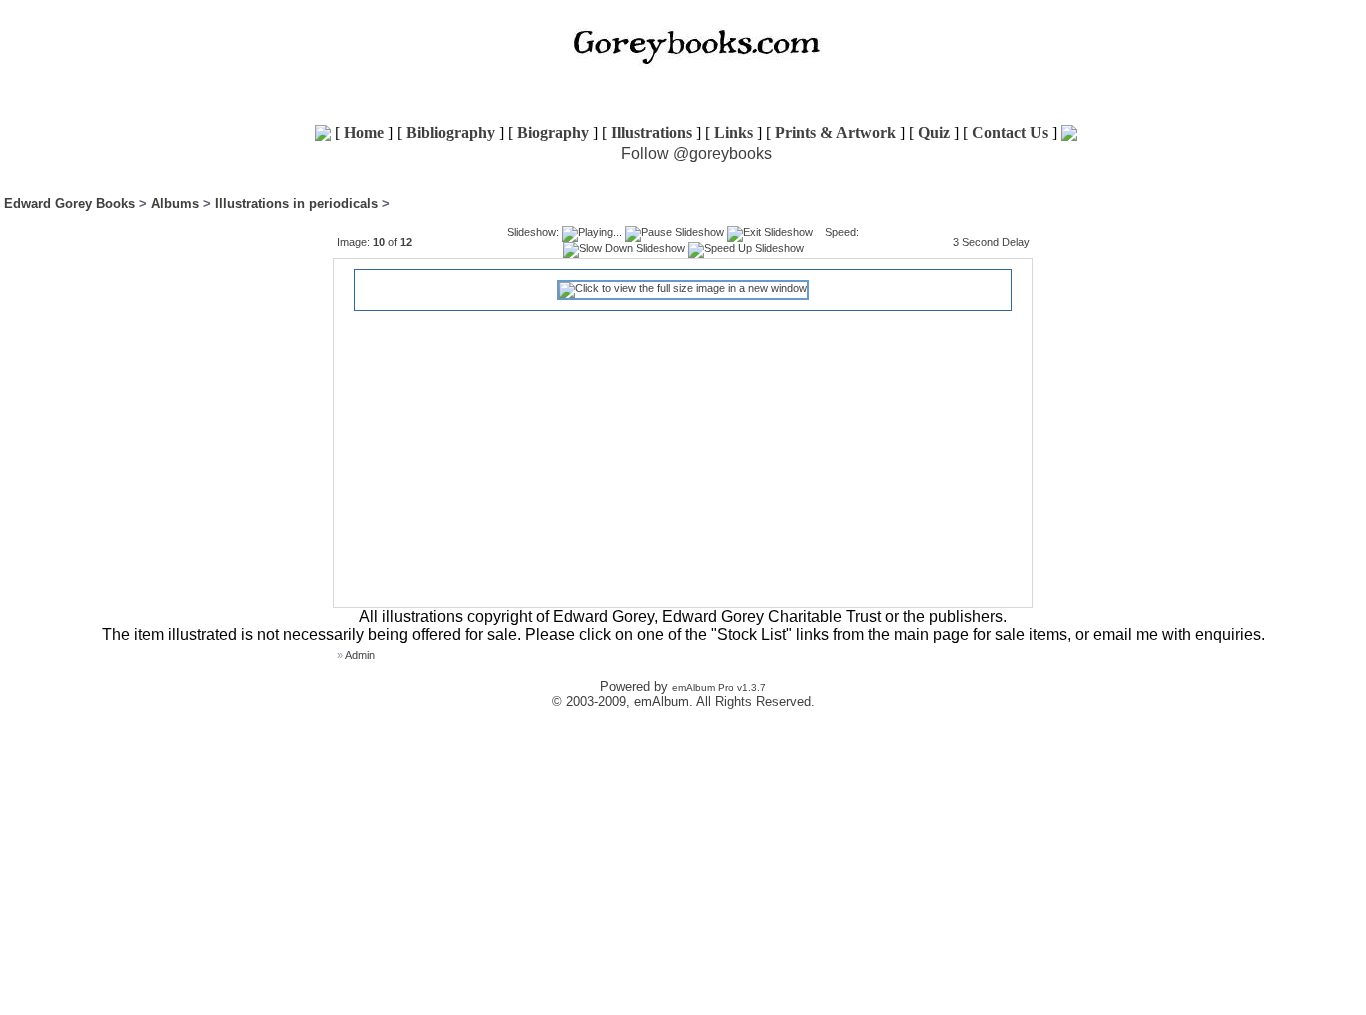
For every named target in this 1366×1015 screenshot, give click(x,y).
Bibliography (450, 132)
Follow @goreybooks (696, 153)
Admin (360, 655)
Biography (553, 132)
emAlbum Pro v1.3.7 (719, 687)
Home (364, 132)
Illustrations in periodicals (296, 203)
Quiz (934, 132)
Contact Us (1010, 132)
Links (733, 132)
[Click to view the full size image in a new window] (683, 288)
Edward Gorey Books (69, 203)
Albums (175, 203)
